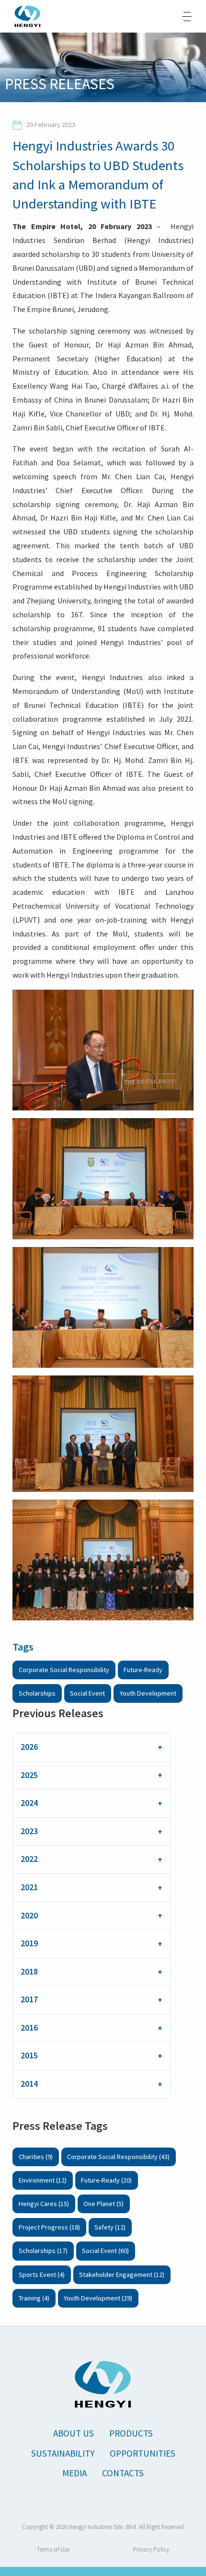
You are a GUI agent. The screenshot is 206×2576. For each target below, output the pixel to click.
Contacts (123, 2473)
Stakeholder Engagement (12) (122, 2275)
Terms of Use (53, 2549)
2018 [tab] (29, 1972)
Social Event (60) (105, 2251)
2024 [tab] (29, 1803)
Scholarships (37, 1693)
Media (74, 2473)
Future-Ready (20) (106, 2180)
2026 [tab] (29, 1747)
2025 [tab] (29, 1775)
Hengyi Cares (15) (44, 2204)
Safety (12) (110, 2227)
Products (131, 2433)
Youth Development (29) (98, 2298)
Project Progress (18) (49, 2227)
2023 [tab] (29, 1831)
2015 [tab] (29, 2056)
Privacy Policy (151, 2549)
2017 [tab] (29, 1999)
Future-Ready (143, 1670)
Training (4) (34, 2298)
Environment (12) (43, 2180)
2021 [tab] (29, 1887)
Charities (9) (36, 2157)
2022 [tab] (29, 1859)
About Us (74, 2433)
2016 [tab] (29, 2028)
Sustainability (63, 2453)
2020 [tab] (29, 1916)
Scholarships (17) (43, 2251)
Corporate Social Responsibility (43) (118, 2157)
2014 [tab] (29, 2084)
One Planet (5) (103, 2204)
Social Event (87, 1693)
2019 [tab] (29, 1943)
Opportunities (143, 2453)
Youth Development (148, 1693)
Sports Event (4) (42, 2275)
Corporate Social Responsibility (64, 1670)
